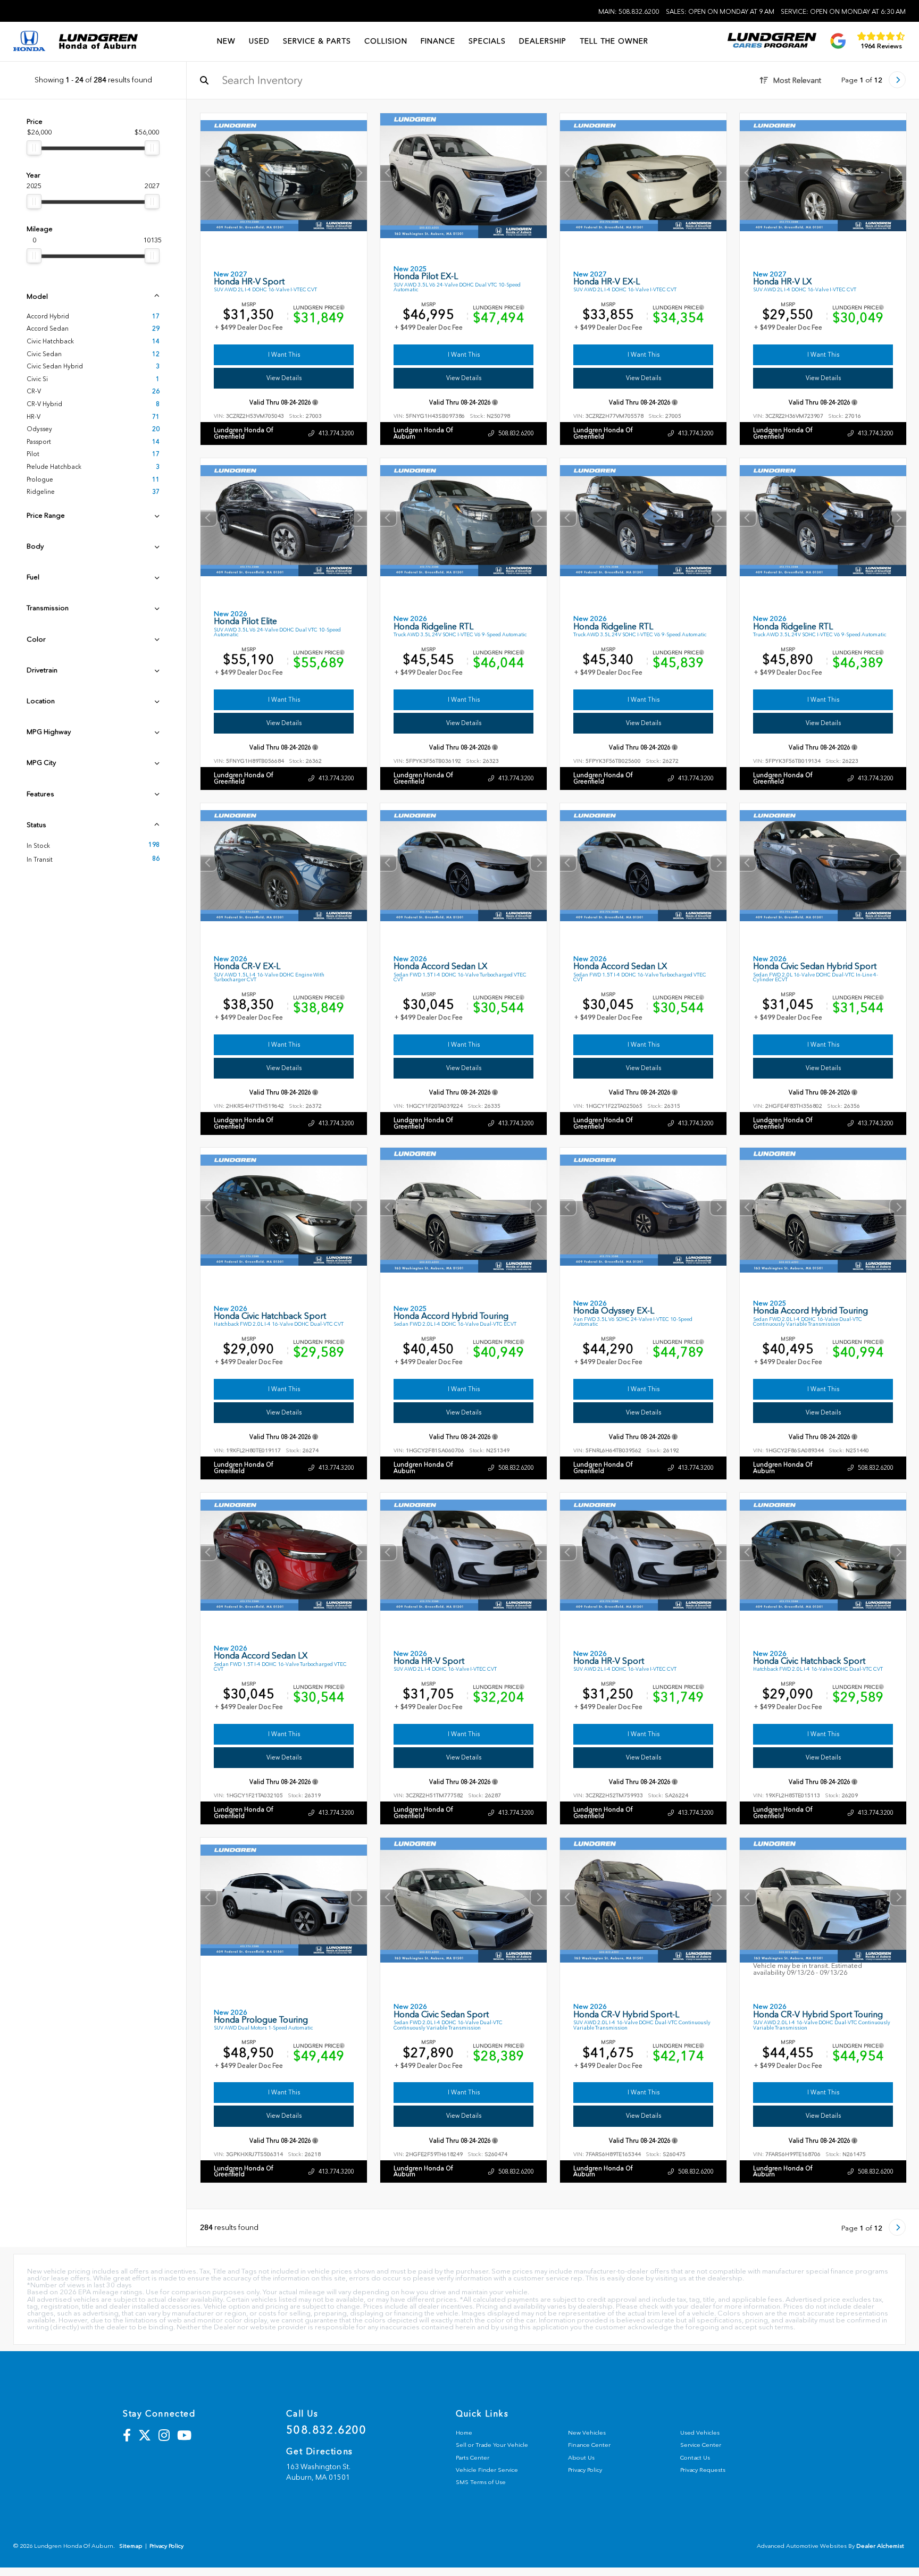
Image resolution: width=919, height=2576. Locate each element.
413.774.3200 (336, 433)
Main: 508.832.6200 (629, 12)
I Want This (284, 355)
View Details (284, 378)
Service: (843, 12)
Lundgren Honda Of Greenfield (243, 433)
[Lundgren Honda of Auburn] (98, 41)
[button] (359, 173)
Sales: (720, 12)
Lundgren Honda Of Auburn (423, 433)
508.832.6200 (516, 433)
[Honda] (29, 42)
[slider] (34, 148)
